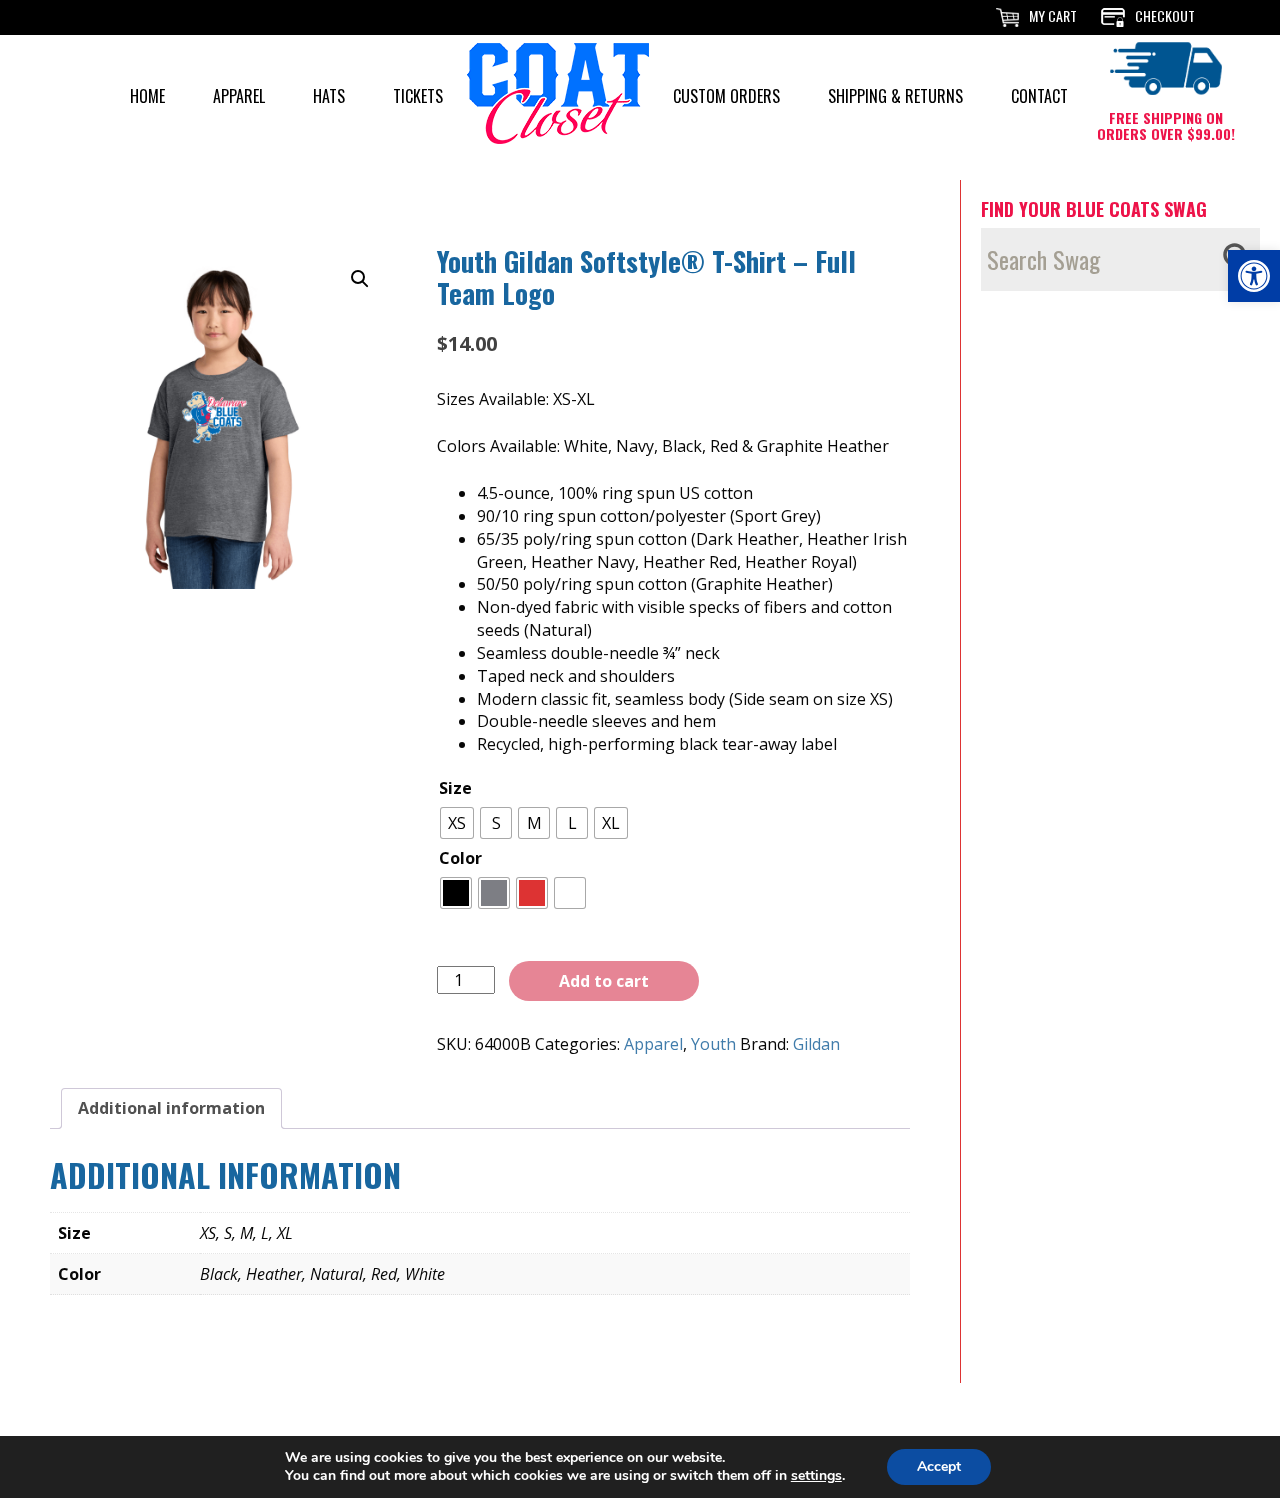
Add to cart (604, 981)
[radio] (457, 823)
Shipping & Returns (895, 96)
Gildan (816, 1044)
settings (816, 1476)
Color (460, 858)
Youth (713, 1044)
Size (455, 788)
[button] (1254, 276)
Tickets (418, 96)
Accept (939, 1466)
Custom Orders (726, 96)
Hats (329, 96)
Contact (1039, 96)
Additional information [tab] (171, 1108)
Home (147, 96)
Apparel (239, 96)
